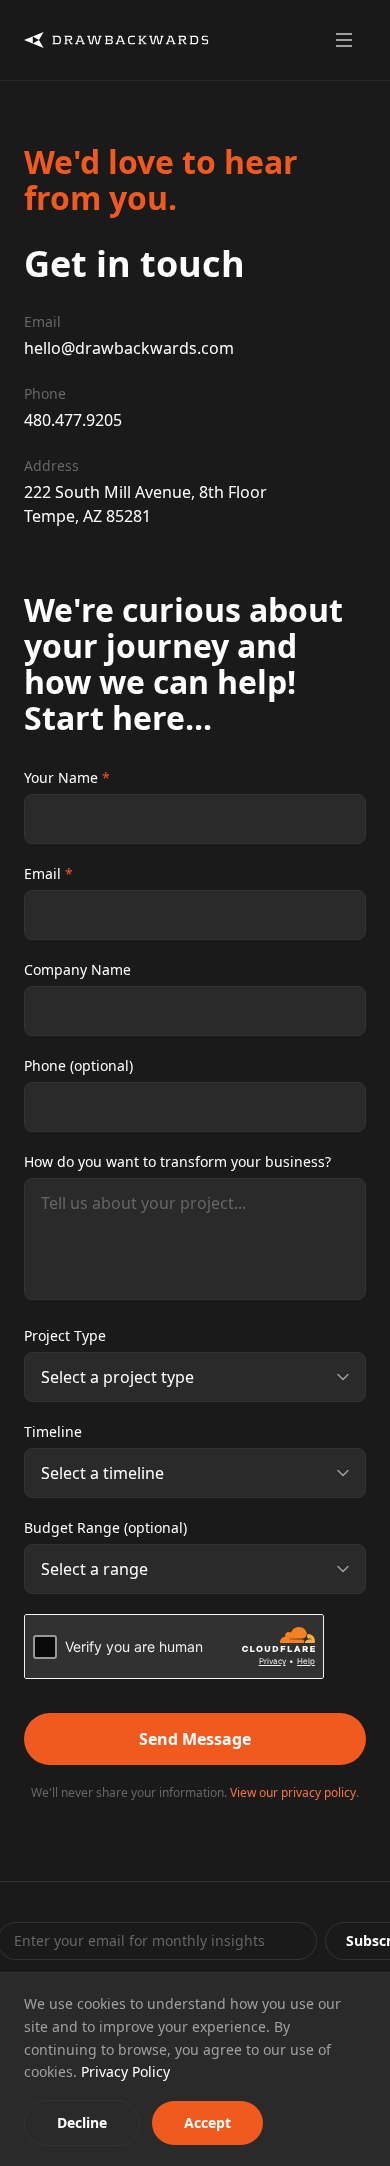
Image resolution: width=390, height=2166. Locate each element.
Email (48, 873)
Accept (207, 2122)
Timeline (53, 1431)
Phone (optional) (78, 1065)
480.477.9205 (73, 420)
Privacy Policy (125, 2071)
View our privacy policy (293, 1792)
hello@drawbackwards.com (129, 348)
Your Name (67, 777)
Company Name (77, 969)
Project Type (65, 1335)
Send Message (195, 1739)
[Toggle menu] (344, 40)
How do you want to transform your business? (177, 1161)
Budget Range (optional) (105, 1527)
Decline (82, 2122)
